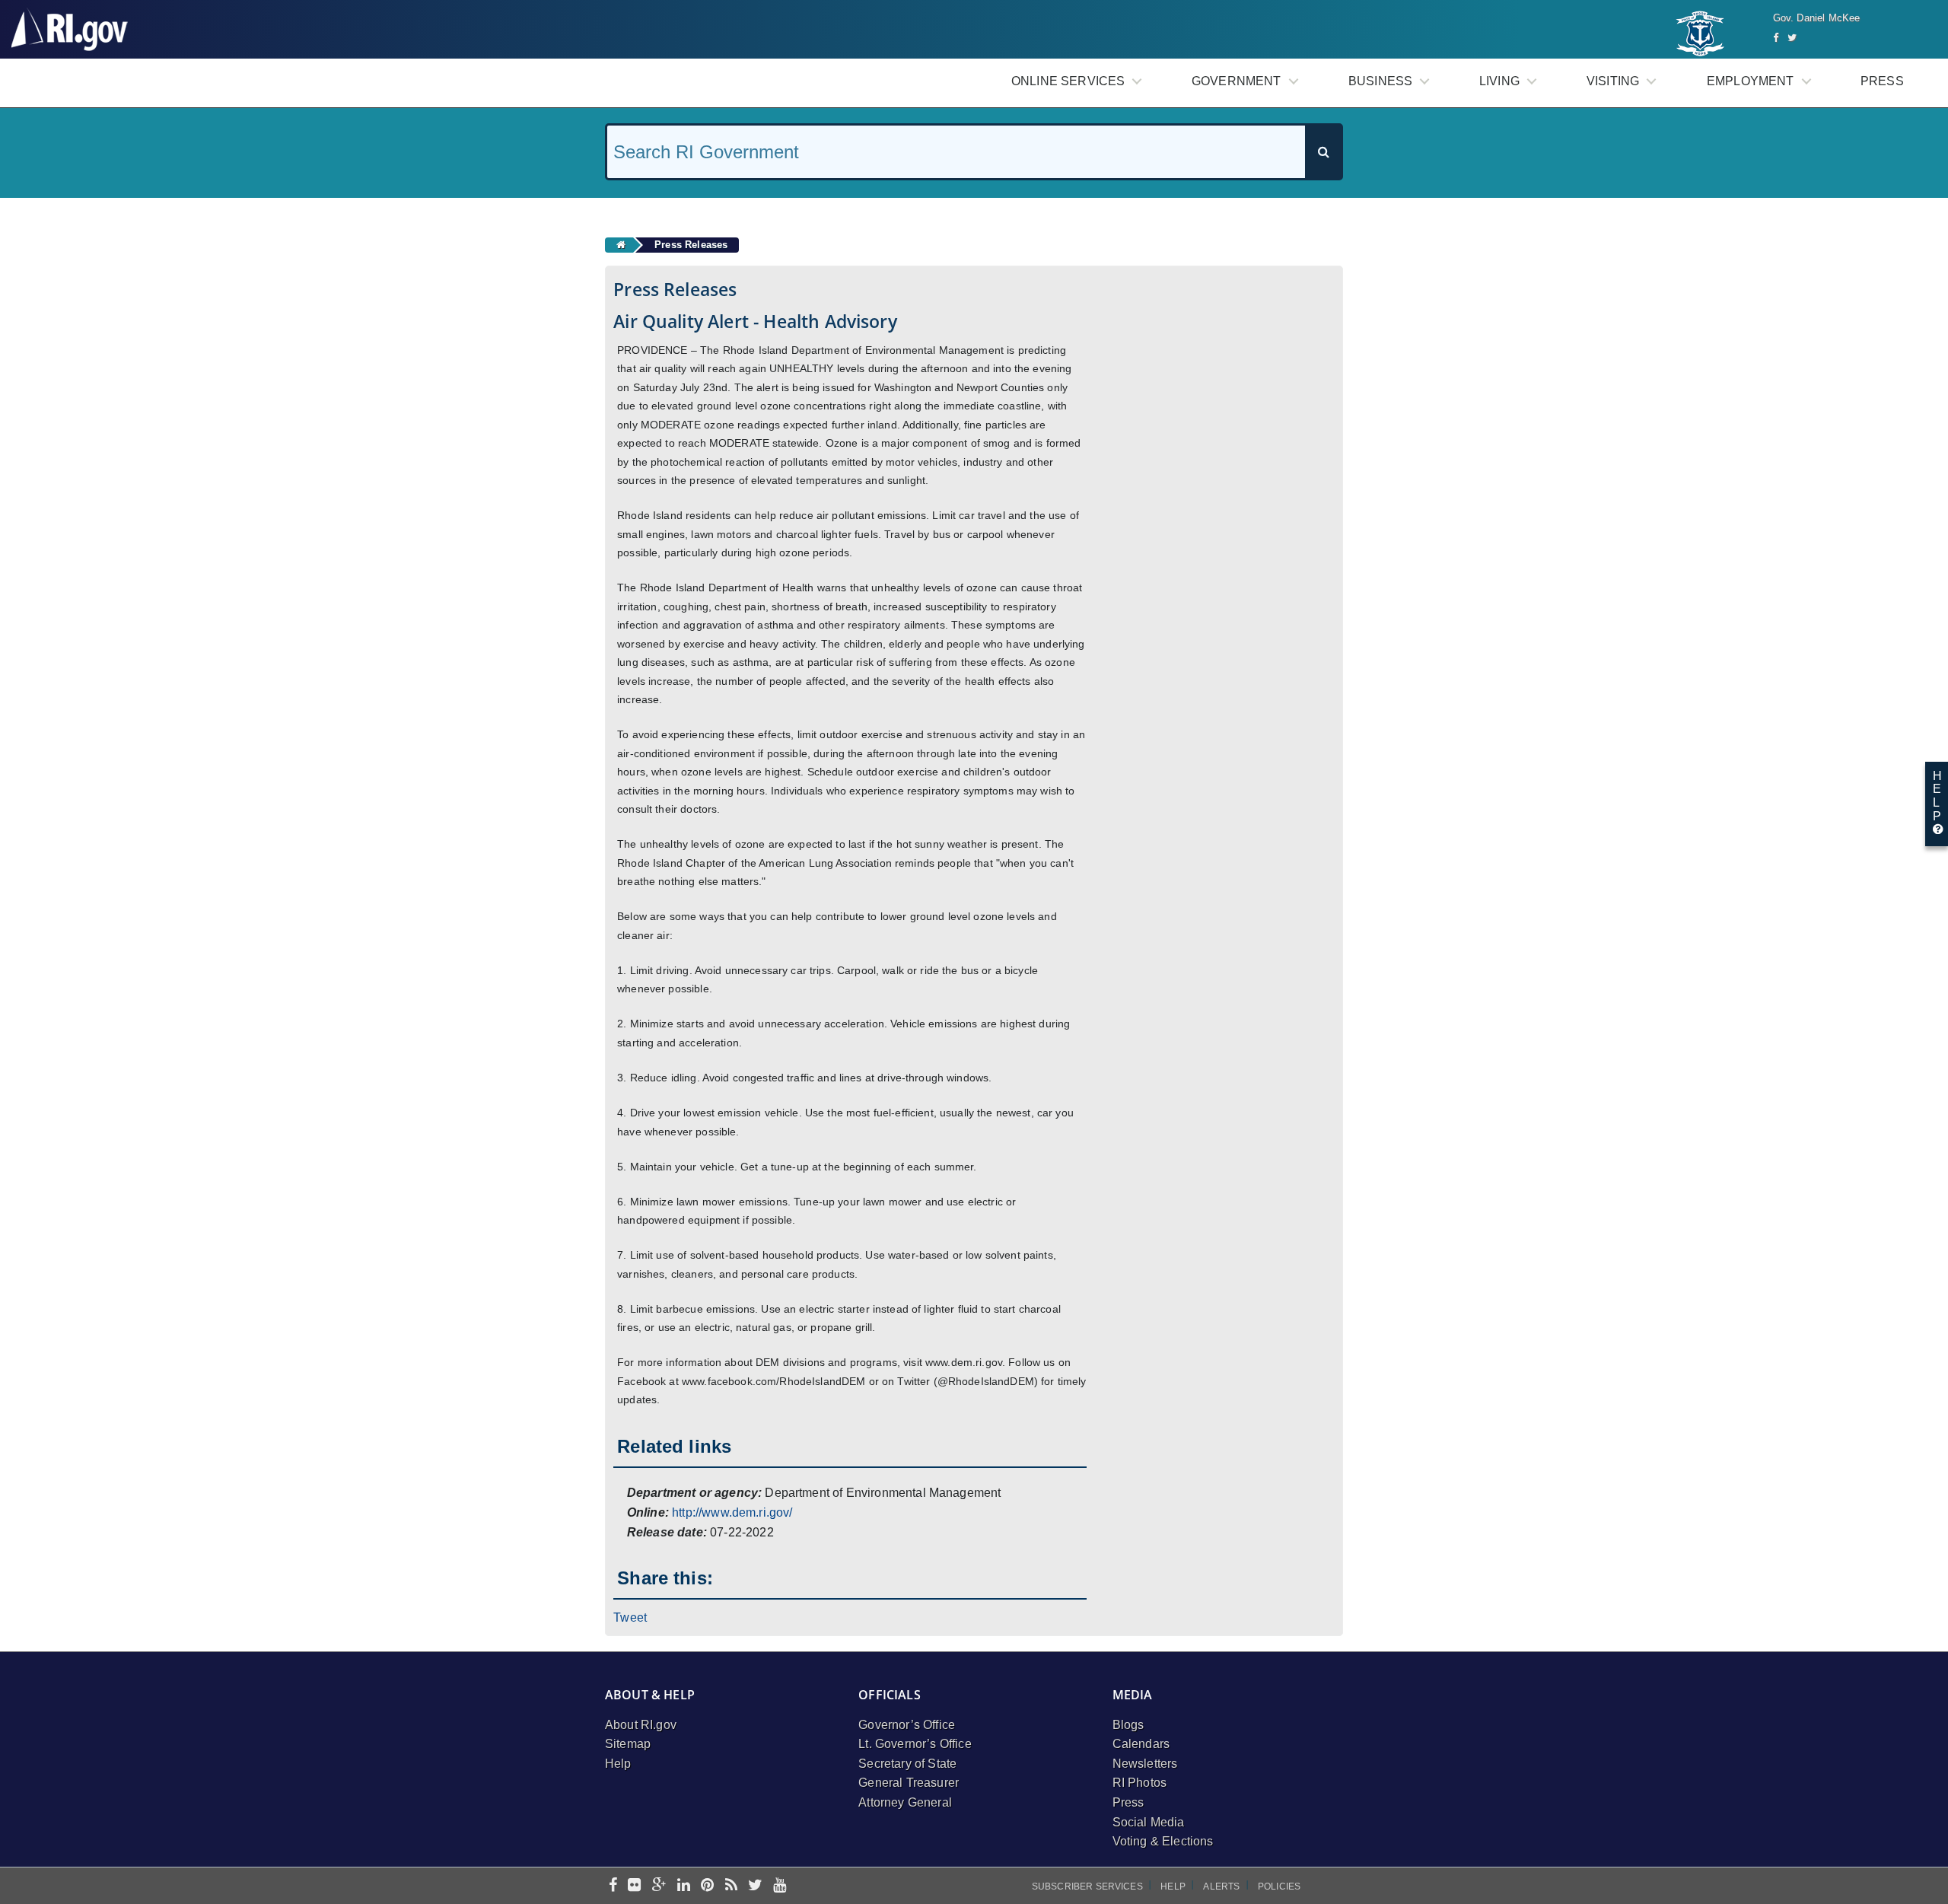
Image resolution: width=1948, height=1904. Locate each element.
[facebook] (613, 1886)
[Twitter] (1792, 38)
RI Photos (1140, 1783)
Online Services (1068, 81)
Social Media (1149, 1822)
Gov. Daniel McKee (1817, 18)
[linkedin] (684, 1886)
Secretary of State (907, 1764)
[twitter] (755, 1886)
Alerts (1221, 1886)
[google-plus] (659, 1886)
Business (1380, 81)
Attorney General (905, 1802)
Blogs (1128, 1725)
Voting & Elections (1163, 1841)
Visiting (1613, 81)
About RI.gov (641, 1725)
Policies (1279, 1886)
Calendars (1141, 1744)
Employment (1751, 81)
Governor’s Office (907, 1725)
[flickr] (634, 1886)
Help (618, 1764)
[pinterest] (707, 1886)
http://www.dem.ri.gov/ (732, 1512)
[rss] (731, 1886)
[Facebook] (1776, 38)
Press (1882, 81)
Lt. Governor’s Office (915, 1744)
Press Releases (691, 245)
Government (1237, 81)
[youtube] (780, 1886)
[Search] (1323, 152)
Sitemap (628, 1744)
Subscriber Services (1087, 1886)
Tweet (630, 1617)
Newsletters (1145, 1764)
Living (1499, 81)
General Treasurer (909, 1783)
